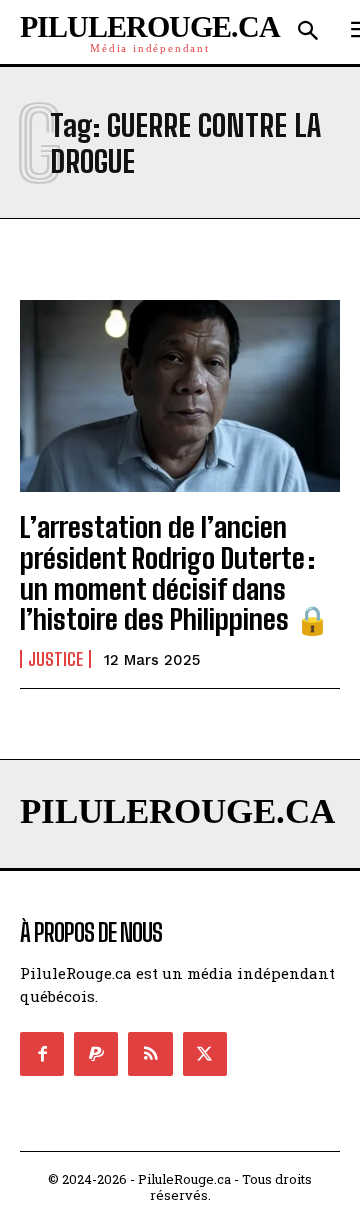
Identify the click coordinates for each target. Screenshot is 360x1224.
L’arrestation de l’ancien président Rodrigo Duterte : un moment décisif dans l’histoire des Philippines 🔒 (175, 573)
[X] (205, 1054)
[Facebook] (42, 1054)
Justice (55, 659)
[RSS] (150, 1054)
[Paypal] (96, 1054)
